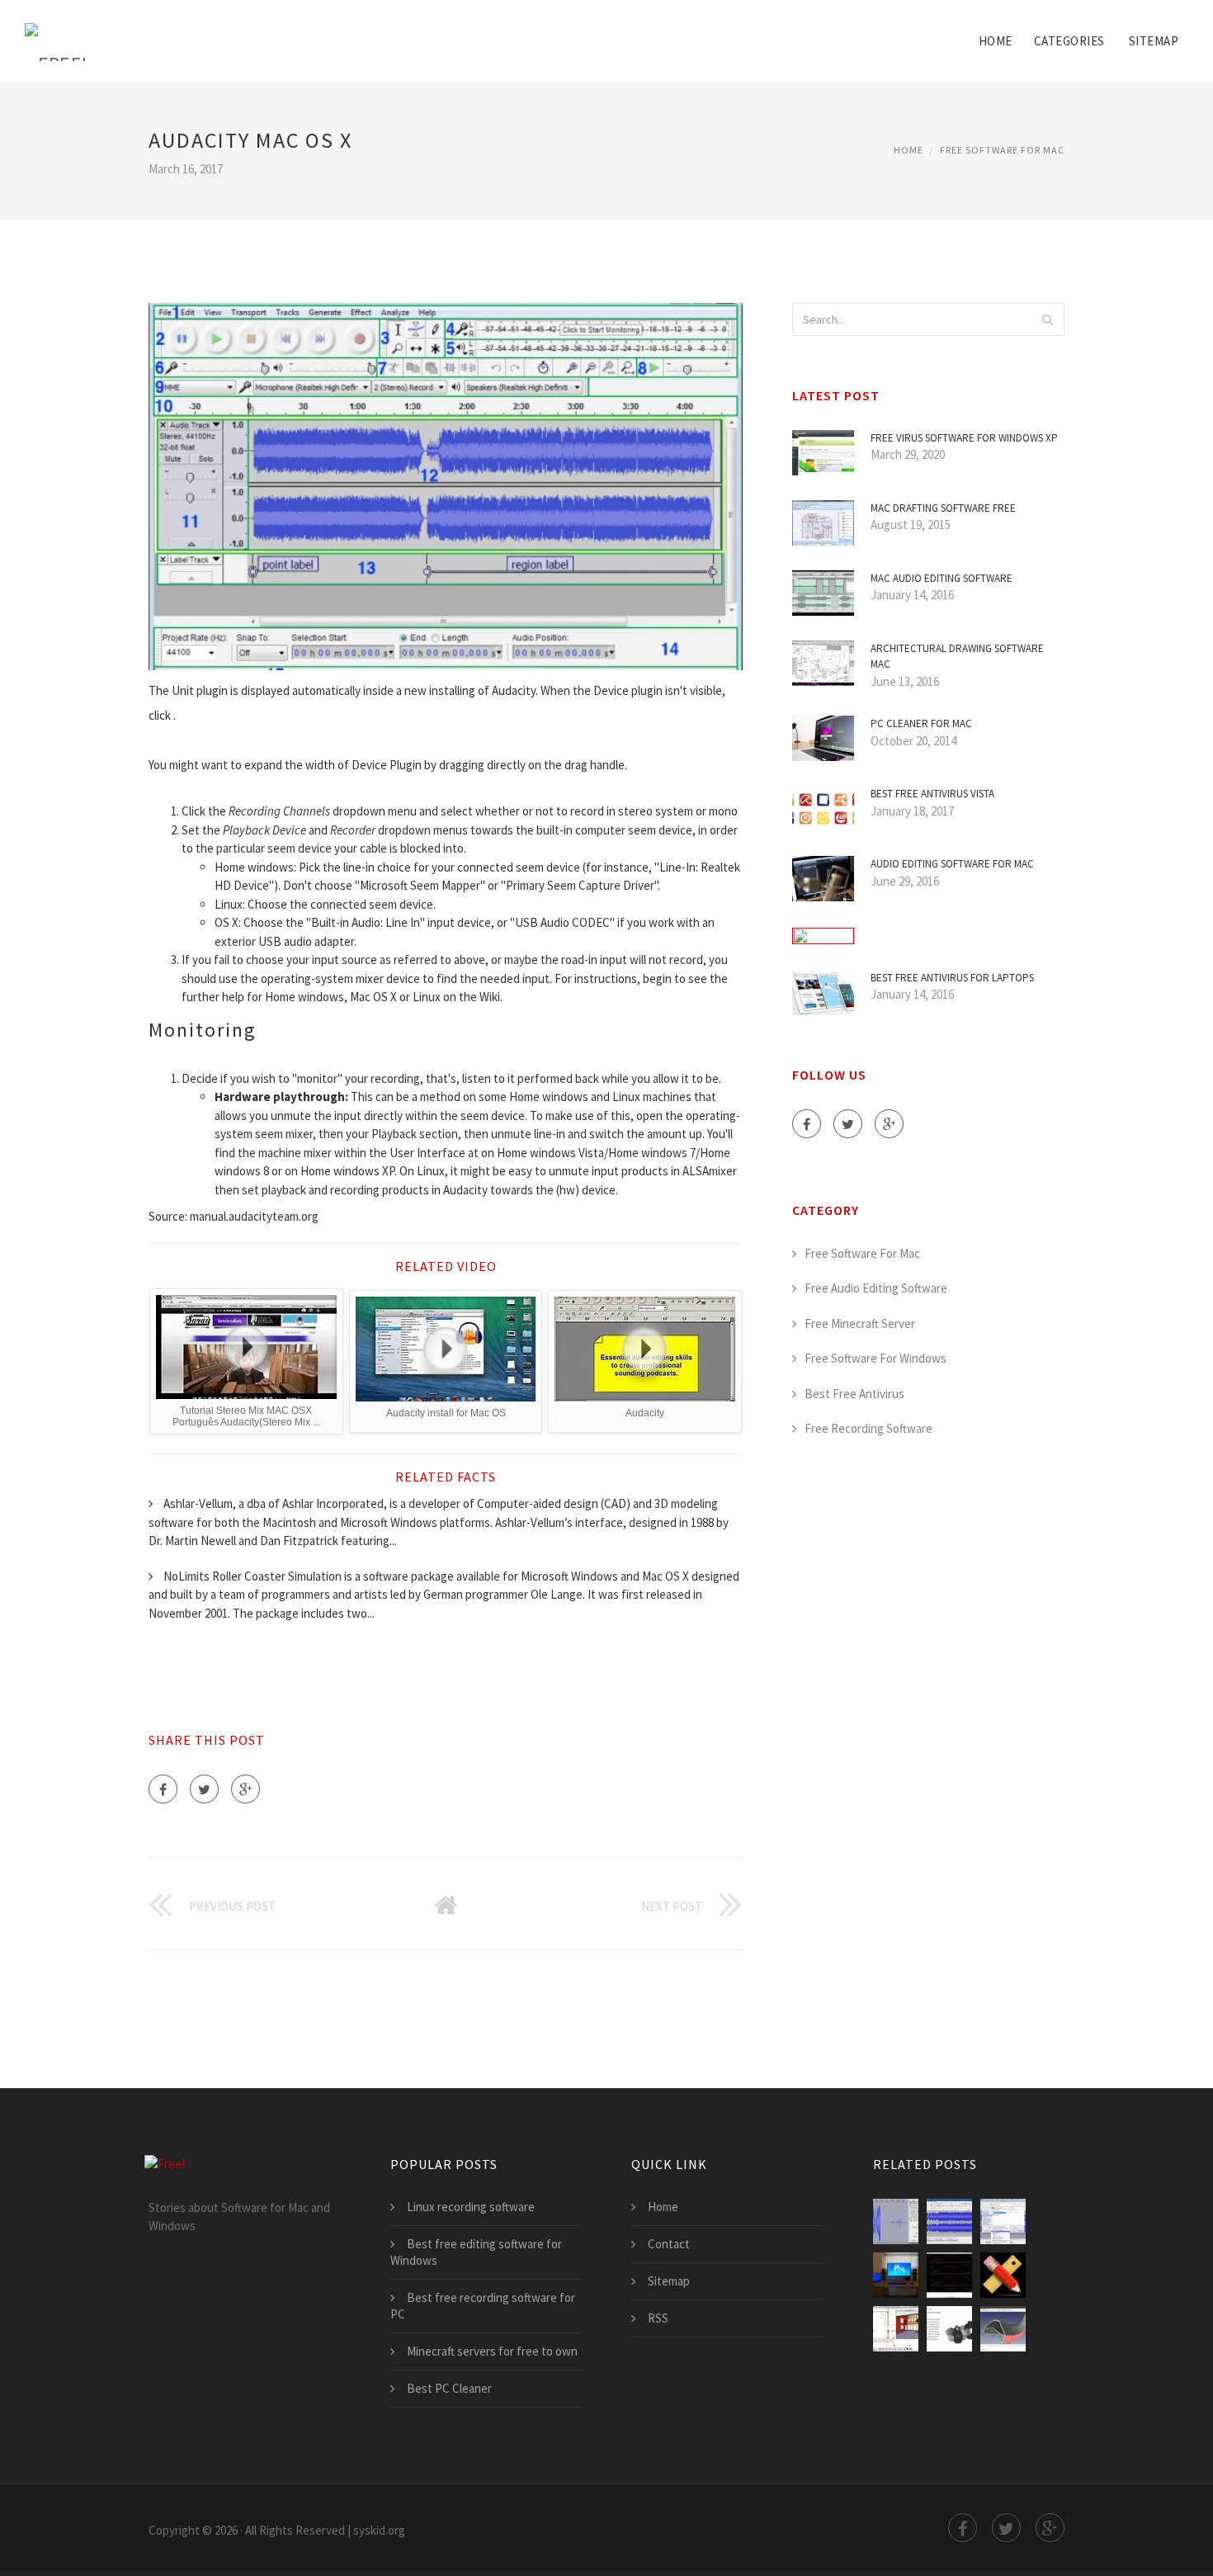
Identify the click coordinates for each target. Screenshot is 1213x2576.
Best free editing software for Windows (476, 2252)
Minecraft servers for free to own (492, 2351)
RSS (658, 2318)
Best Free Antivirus (854, 1394)
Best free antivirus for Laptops (952, 978)
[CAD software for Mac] (896, 2329)
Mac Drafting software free (943, 508)
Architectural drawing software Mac (957, 657)
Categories (1069, 41)
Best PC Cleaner (449, 2388)
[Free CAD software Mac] (1003, 2329)
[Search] (1047, 319)
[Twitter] (204, 1789)
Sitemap (1154, 41)
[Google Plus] (245, 1789)
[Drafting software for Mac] (949, 2275)
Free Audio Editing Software (876, 1288)
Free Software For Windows (876, 1358)
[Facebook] (163, 1789)
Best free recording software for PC (483, 2306)
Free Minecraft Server (860, 1323)
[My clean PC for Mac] (896, 2275)
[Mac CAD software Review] (949, 2329)
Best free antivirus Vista (932, 794)
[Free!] (57, 31)
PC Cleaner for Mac (921, 723)
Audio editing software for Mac (952, 864)
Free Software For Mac (1002, 150)
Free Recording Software (868, 1428)
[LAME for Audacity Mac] (1003, 2222)
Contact (669, 2244)
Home (996, 41)
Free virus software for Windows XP (964, 438)
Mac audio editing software (942, 578)
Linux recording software (471, 2207)
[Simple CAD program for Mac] (1003, 2275)
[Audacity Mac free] (896, 2222)
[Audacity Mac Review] (949, 2222)
